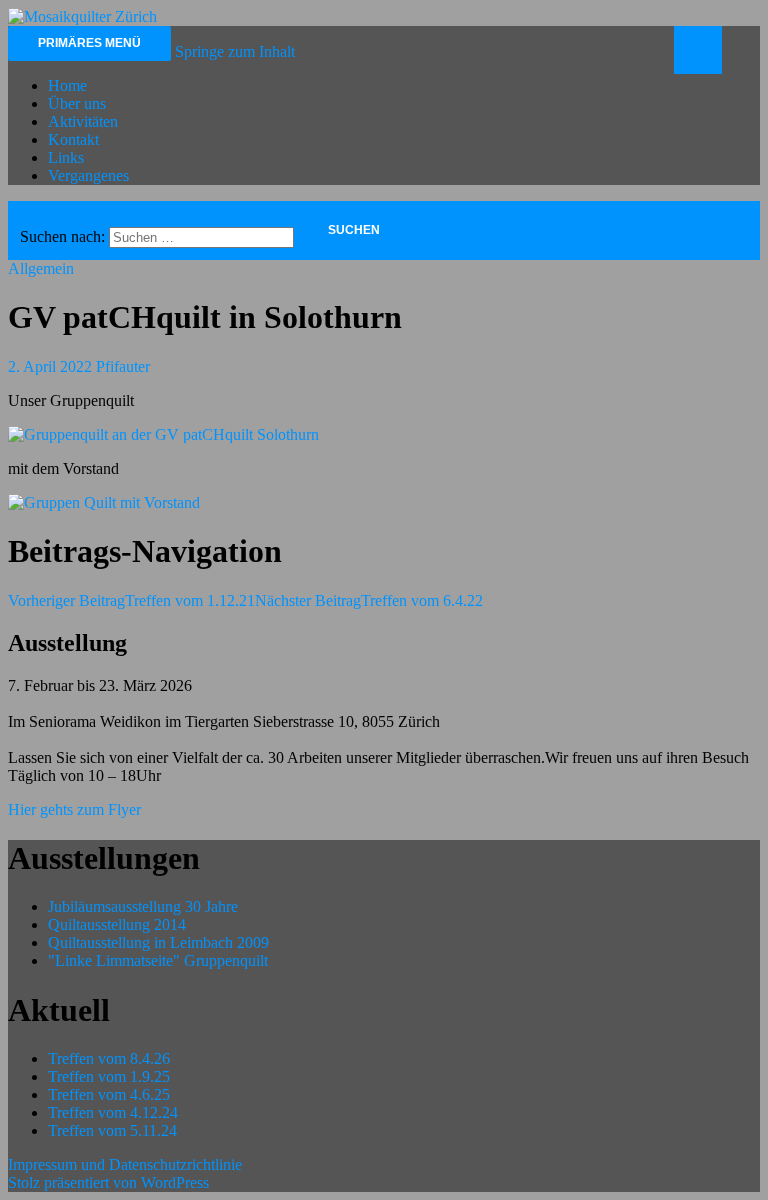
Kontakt (73, 139)
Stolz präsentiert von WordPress (108, 1182)
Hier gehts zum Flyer (74, 809)
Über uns (77, 103)
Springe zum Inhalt (235, 51)
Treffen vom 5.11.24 (112, 1130)
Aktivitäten (83, 121)
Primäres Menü (89, 43)
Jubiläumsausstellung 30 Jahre (143, 906)
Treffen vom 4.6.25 (109, 1094)
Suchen (698, 34)
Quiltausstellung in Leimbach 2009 (158, 942)
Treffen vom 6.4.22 (369, 600)
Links (66, 157)
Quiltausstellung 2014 (117, 924)
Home (67, 85)
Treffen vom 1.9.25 (109, 1076)
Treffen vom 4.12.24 (113, 1112)
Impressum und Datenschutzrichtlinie (125, 1164)
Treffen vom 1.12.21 (131, 600)
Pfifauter (123, 366)
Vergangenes (88, 175)
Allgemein (41, 268)
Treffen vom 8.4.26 (109, 1058)
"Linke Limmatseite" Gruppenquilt (158, 960)
